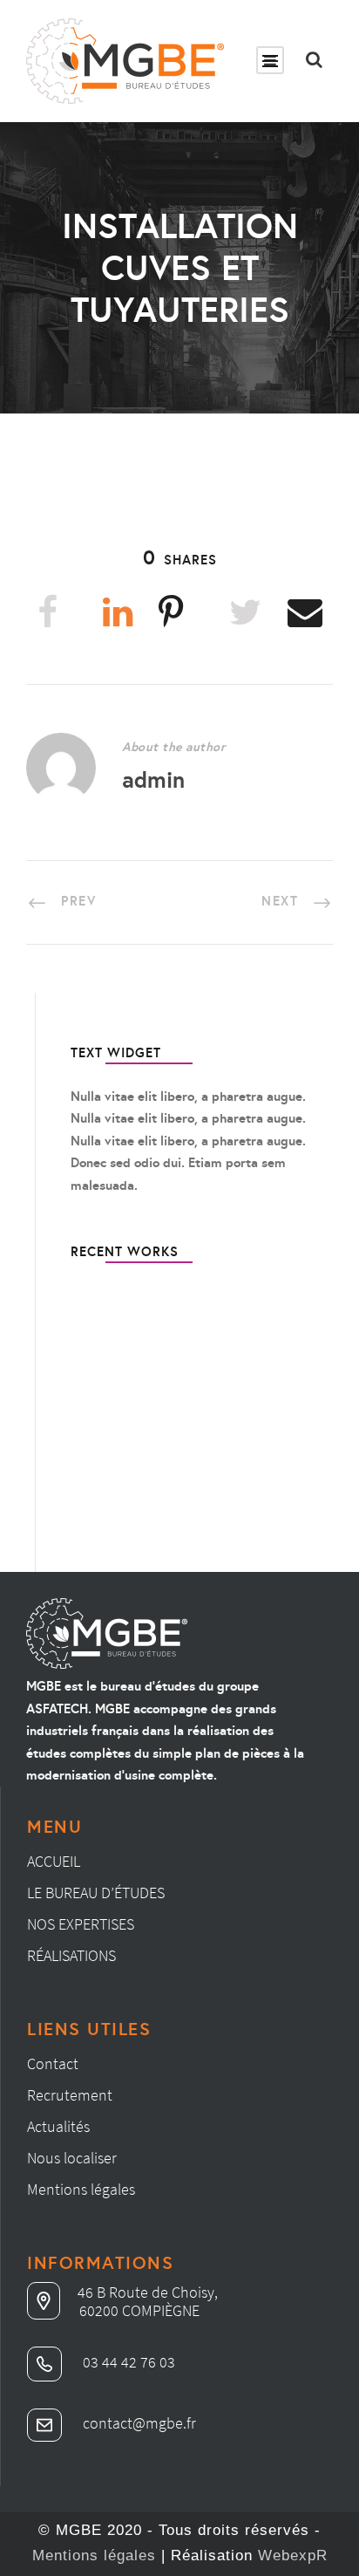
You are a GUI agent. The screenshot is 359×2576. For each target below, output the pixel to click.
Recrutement (70, 2095)
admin (153, 779)
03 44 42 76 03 (127, 2362)
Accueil (54, 1861)
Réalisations (71, 1955)
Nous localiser (72, 2158)
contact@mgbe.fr (138, 2423)
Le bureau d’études (96, 1893)
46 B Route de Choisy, (148, 2292)
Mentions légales (81, 2189)
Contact (53, 2064)
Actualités (58, 2126)
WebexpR (293, 2556)
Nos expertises (81, 1924)
